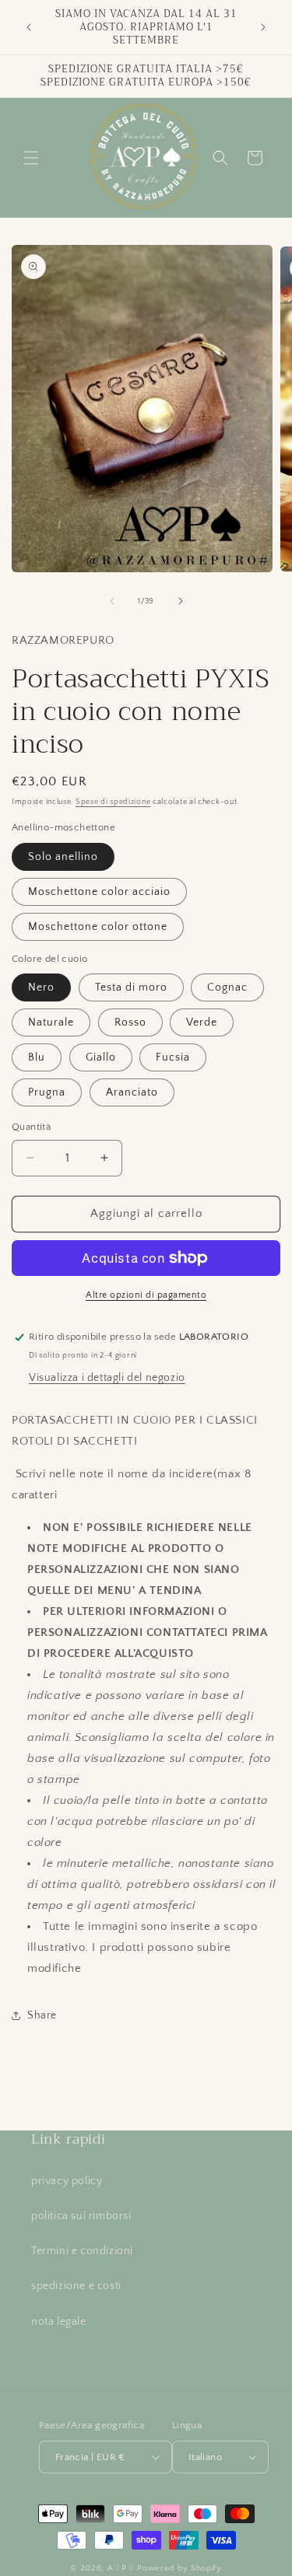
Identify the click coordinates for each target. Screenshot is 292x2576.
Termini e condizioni (82, 2251)
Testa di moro (131, 987)
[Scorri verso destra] (181, 601)
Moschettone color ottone (98, 927)
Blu (37, 1057)
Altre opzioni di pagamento (146, 1295)
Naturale (51, 1022)
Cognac (227, 987)
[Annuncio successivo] (263, 27)
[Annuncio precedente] (29, 27)
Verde (202, 1022)
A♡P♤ (121, 2568)
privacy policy (67, 2181)
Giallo (101, 1057)
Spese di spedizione (113, 802)
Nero (41, 987)
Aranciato (132, 1092)
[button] (31, 158)
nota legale (59, 2322)
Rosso (130, 1022)
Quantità (31, 1127)
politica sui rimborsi (81, 2216)
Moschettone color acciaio (99, 892)
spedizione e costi (76, 2286)
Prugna (47, 1092)
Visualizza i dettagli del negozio (107, 1378)
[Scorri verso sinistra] (112, 601)
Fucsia (173, 1057)
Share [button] (42, 2015)
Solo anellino (63, 857)
